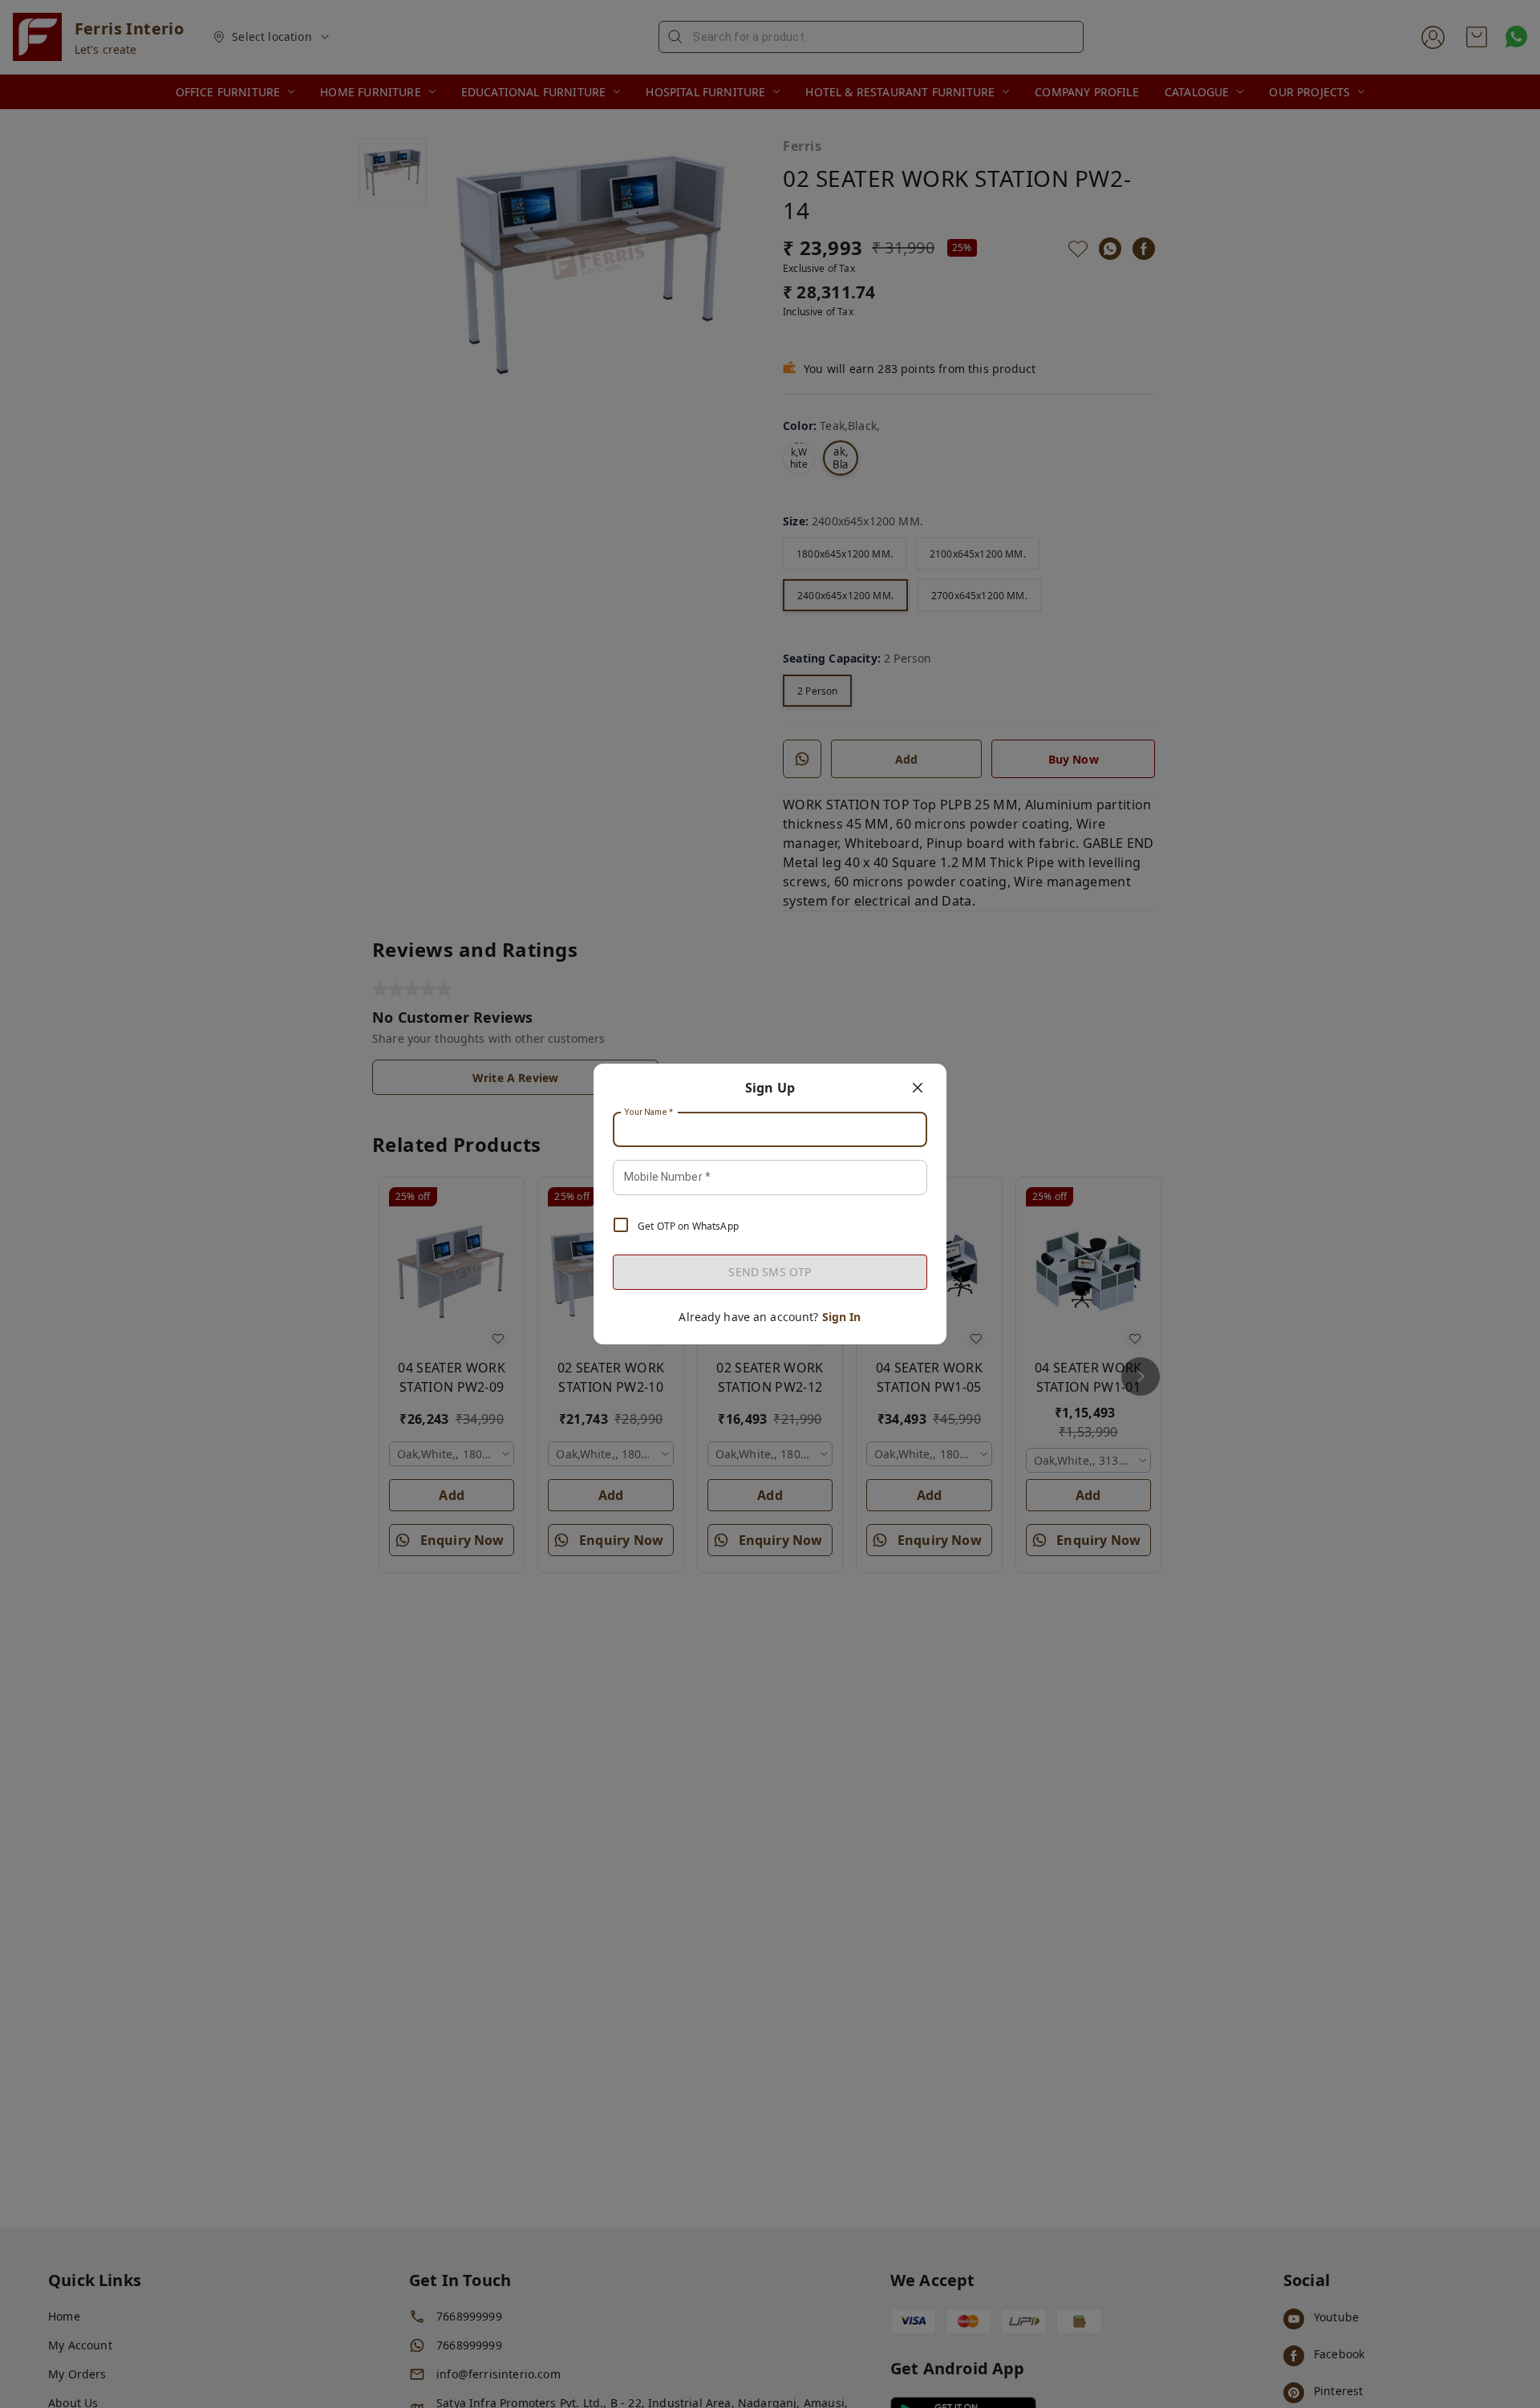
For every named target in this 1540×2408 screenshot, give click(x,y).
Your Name (649, 1113)
